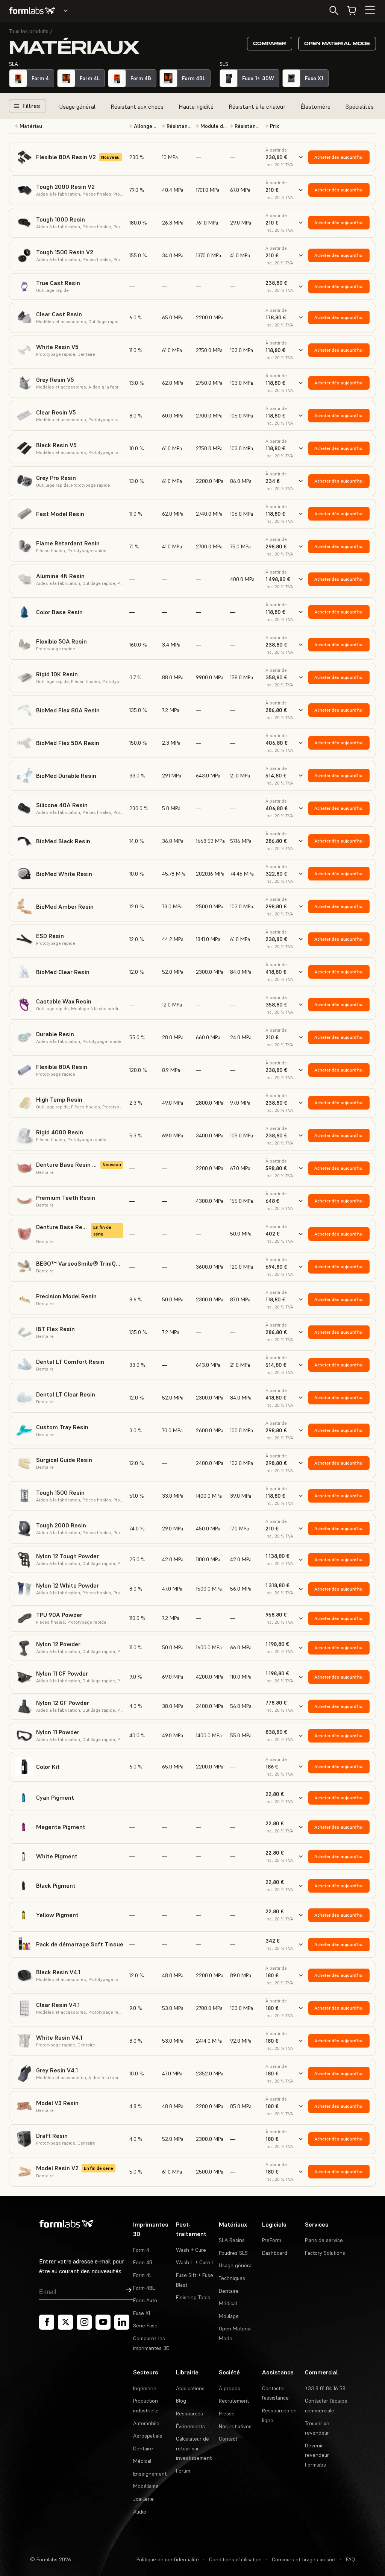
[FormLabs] (32, 11)
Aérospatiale (148, 2436)
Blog (181, 2401)
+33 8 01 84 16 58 (325, 2388)
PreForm (272, 2240)
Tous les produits (29, 31)
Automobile (146, 2423)
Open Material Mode (337, 43)
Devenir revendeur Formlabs (317, 2455)
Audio (140, 2512)
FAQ (350, 2559)
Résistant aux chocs (137, 106)
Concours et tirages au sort (304, 2559)
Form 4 (141, 2250)
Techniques (232, 2278)
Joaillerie (143, 2499)
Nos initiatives (235, 2426)
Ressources (189, 2414)
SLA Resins (232, 2240)
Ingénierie (145, 2388)
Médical (228, 2303)
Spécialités (360, 106)
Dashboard (275, 2253)
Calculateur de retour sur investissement (194, 2448)
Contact (228, 2439)
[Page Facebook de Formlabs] (47, 2322)
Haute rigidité (196, 106)
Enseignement (150, 2474)
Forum (183, 2471)
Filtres (31, 106)
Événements (190, 2426)
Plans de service (324, 2240)
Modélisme (146, 2486)
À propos (230, 2388)
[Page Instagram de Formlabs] (84, 2322)
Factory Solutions (325, 2253)
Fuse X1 (142, 2313)
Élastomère (315, 106)
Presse (227, 2414)
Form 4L (142, 2275)
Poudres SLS (233, 2253)
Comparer (270, 43)
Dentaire (229, 2291)
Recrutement (234, 2401)
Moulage (229, 2316)
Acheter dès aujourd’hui (339, 157)
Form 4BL (144, 2288)
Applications (190, 2388)
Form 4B (143, 2262)
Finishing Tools (193, 2297)
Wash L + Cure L (195, 2262)
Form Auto (145, 2300)
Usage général (77, 106)
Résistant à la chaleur (257, 106)
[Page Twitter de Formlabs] (65, 2322)
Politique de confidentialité (168, 2559)
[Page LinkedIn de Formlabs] (122, 2322)
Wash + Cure (191, 2250)
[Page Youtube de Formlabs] (103, 2322)
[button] (69, 126)
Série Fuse (145, 2326)
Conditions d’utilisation (235, 2559)
